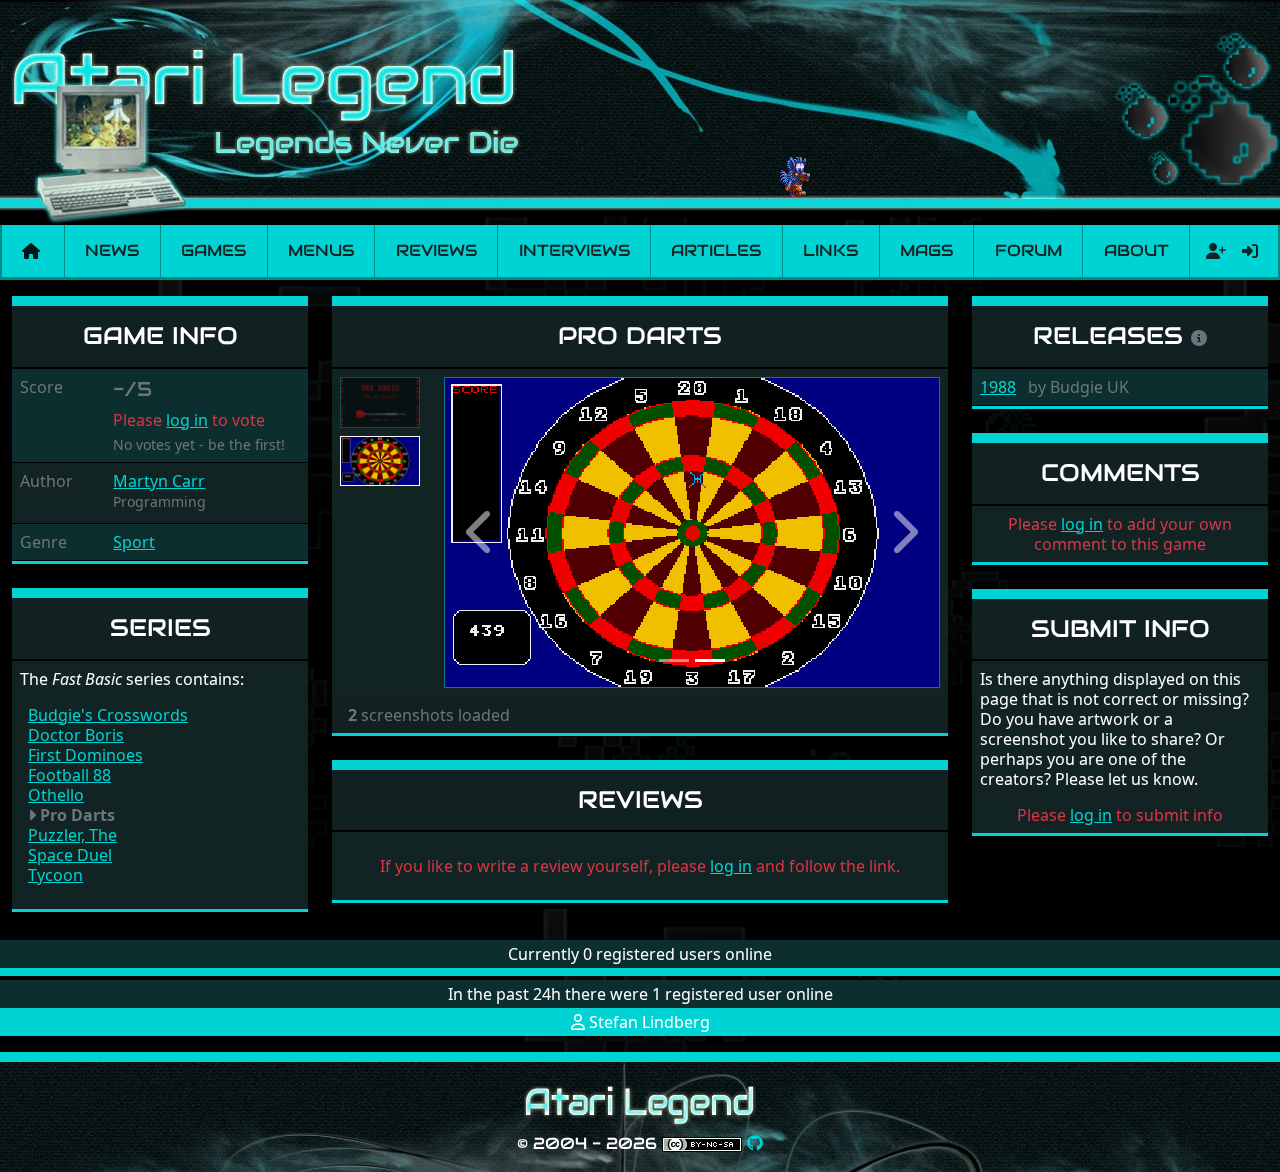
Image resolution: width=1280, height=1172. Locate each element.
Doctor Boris (76, 735)
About (1136, 250)
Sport (134, 542)
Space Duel (70, 855)
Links (830, 250)
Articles (716, 250)
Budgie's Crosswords (108, 715)
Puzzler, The (72, 835)
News (112, 250)
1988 (998, 387)
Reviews (436, 250)
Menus (321, 250)
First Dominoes (85, 755)
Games (213, 250)
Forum (1028, 250)
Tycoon (55, 875)
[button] (481, 532)
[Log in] (1250, 251)
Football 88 (69, 775)
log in (187, 420)
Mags (926, 250)
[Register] (1212, 251)
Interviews (574, 250)
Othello (56, 795)
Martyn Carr (159, 481)
